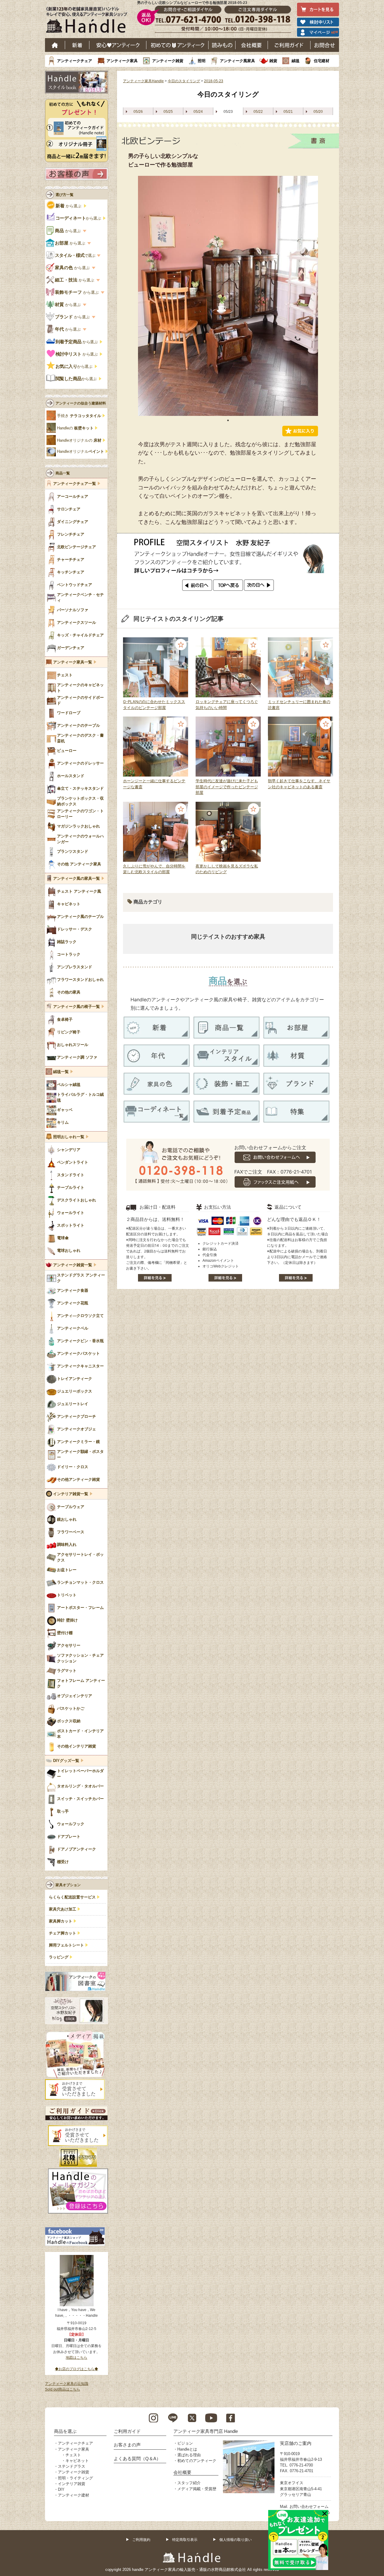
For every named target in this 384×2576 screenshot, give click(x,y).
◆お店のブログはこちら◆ (76, 2369)
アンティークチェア (75, 61)
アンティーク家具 (122, 61)
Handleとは (187, 2449)
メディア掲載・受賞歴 (197, 2489)
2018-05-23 (214, 81)
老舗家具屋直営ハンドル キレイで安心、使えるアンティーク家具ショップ (89, 21)
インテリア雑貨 (72, 2484)
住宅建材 (322, 61)
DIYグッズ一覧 (66, 1761)
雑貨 (273, 61)
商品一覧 (63, 473)
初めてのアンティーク (197, 2461)
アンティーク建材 (73, 2495)
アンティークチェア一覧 (75, 484)
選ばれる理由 (189, 2455)
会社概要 (252, 45)
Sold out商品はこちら (63, 2389)
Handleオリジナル (81, 452)
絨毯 (295, 61)
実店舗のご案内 (296, 2443)
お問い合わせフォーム (309, 2507)
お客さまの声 (127, 2445)
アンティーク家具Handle (143, 81)
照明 (202, 61)
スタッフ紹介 (189, 2483)
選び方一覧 (64, 195)
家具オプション (68, 1885)
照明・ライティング (75, 2478)
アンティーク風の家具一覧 (76, 879)
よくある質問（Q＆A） (137, 2459)
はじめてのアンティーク (177, 45)
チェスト (73, 2455)
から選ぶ (69, 206)
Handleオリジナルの (79, 440)
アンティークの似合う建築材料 (81, 403)
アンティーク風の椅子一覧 (76, 1007)
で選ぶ (75, 255)
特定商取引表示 (185, 2540)
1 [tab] (228, 420)
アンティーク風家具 (237, 61)
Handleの (75, 428)
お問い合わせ (325, 45)
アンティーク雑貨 (168, 61)
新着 (77, 45)
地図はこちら (76, 2358)
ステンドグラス (72, 2466)
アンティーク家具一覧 (73, 662)
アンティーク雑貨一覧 (73, 1265)
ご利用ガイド (289, 45)
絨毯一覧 (61, 1072)
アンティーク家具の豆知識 (67, 2384)
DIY (61, 2489)
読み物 (222, 45)
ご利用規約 (141, 2540)
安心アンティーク (118, 45)
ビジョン (185, 2443)
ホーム (55, 45)
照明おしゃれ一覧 (69, 1137)
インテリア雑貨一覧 (71, 1494)
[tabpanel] (228, 296)
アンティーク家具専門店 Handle (206, 2431)
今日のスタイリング (184, 81)
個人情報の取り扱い (235, 2540)
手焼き (79, 416)
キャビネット (77, 2461)
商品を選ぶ (65, 2431)
